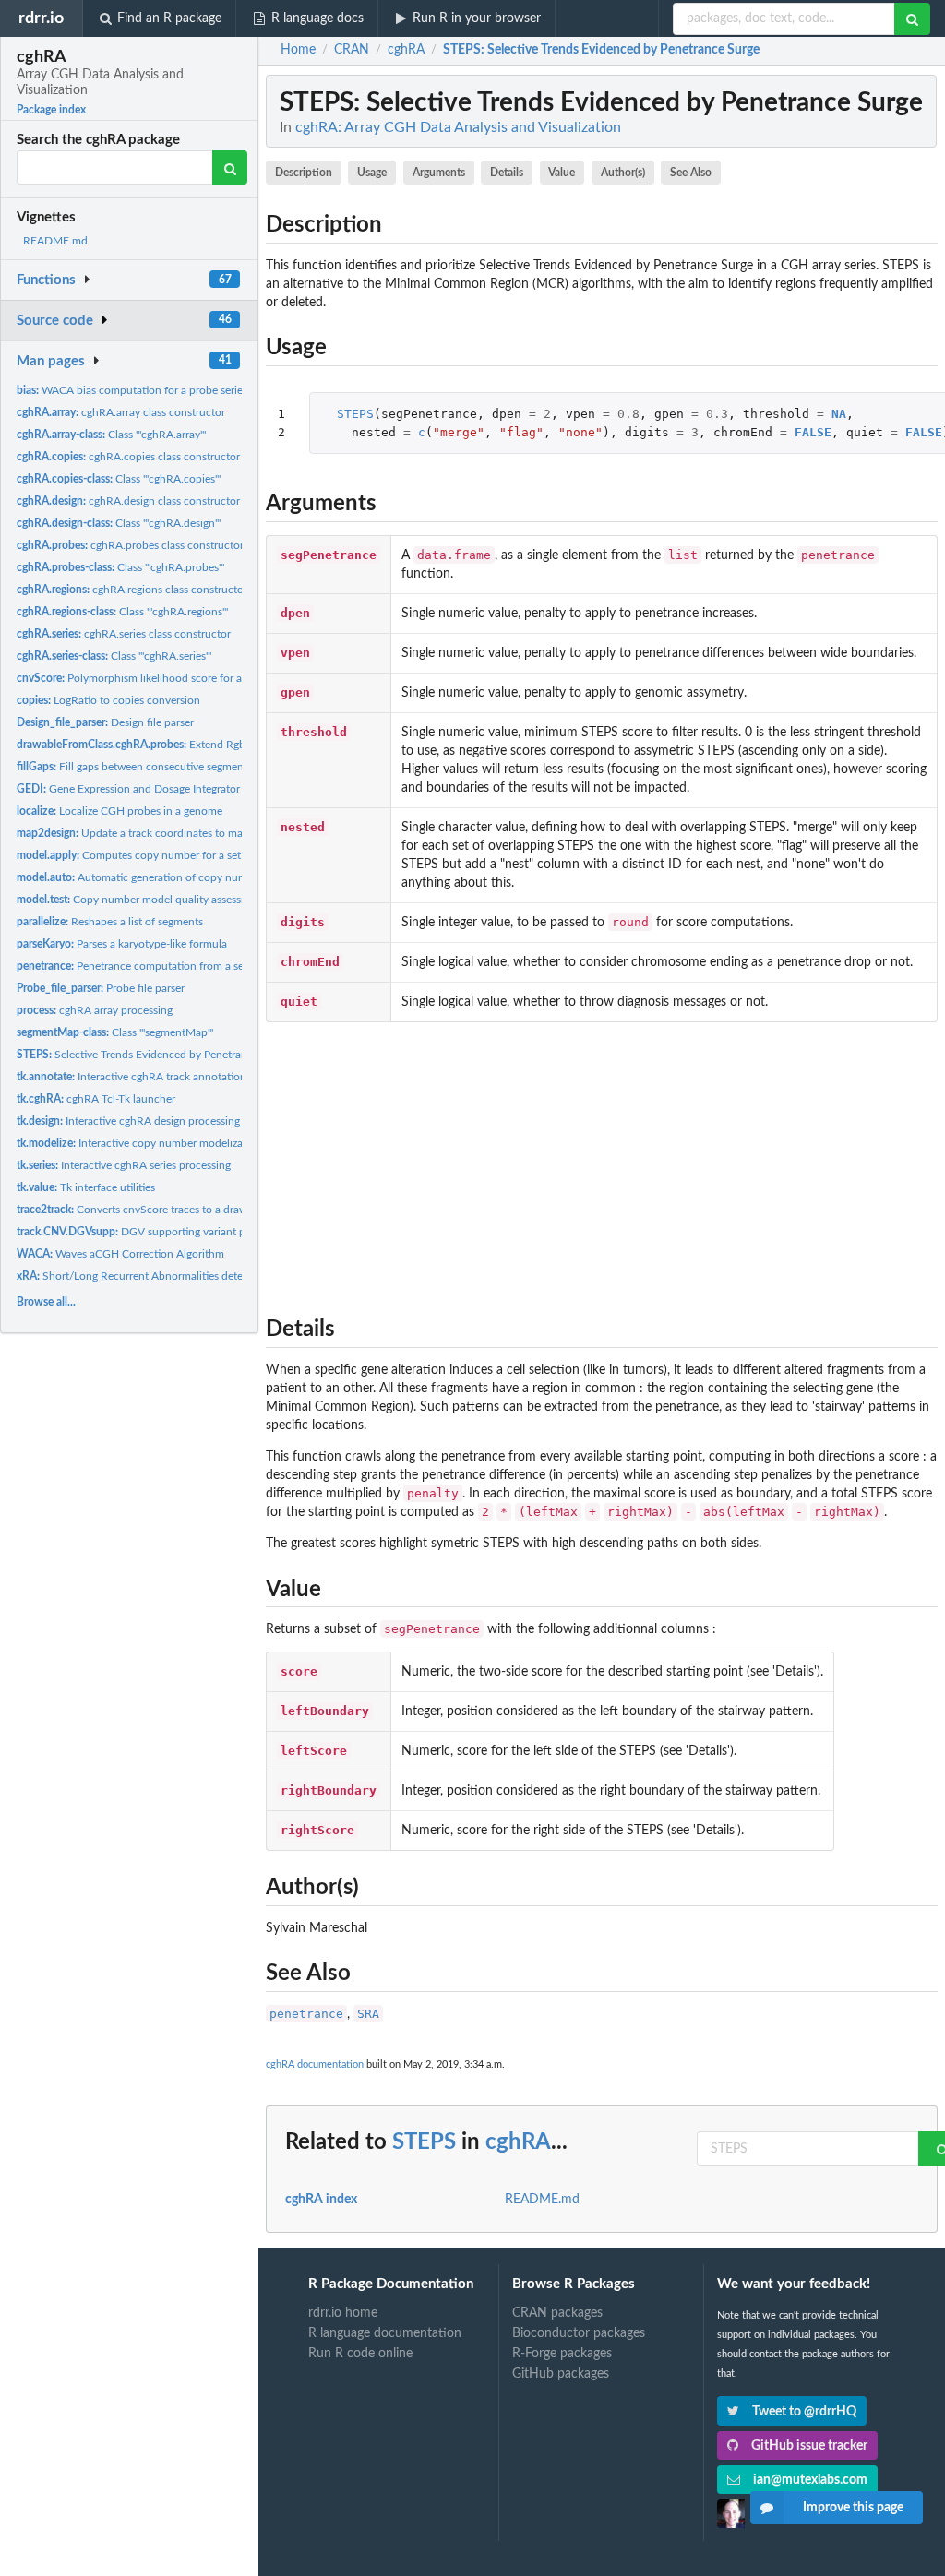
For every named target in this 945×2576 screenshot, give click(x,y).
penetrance (306, 2014)
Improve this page (853, 2508)
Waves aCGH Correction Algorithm (120, 1254)
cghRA (518, 2142)
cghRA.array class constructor (121, 412)
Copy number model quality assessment (141, 900)
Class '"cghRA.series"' (114, 656)
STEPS (355, 414)
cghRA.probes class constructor (130, 545)
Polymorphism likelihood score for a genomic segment (173, 678)
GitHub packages (561, 2374)
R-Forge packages (562, 2354)
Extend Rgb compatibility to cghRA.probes (206, 745)
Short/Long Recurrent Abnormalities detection (142, 1276)
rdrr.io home (343, 2313)
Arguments (439, 173)
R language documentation (385, 2333)
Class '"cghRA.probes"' (120, 567)
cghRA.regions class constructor (132, 590)
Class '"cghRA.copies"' (119, 479)
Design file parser (105, 722)
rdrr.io (41, 18)
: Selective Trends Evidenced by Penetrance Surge (601, 50)
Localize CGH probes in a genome (120, 811)
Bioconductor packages (579, 2333)
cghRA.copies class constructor (128, 457)
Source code (55, 321)
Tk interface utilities (86, 1187)
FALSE (813, 432)
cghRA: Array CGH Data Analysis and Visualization (458, 127)
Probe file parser (101, 988)
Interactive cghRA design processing (128, 1121)
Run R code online (360, 2354)
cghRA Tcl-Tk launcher (96, 1099)
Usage (372, 173)
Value (562, 173)
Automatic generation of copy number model (156, 877)
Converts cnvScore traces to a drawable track (156, 1210)
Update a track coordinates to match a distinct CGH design (191, 833)
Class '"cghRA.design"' (119, 523)
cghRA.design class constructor (128, 501)
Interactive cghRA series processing (124, 1165)
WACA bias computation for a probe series (132, 390)
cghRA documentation (315, 2064)
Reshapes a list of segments (110, 922)
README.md (55, 241)
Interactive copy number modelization (139, 1143)
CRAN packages (557, 2313)
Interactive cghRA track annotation (132, 1077)
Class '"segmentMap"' (115, 1032)
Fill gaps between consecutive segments (134, 767)
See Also (691, 173)
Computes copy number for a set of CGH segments (173, 855)
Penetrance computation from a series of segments (169, 966)
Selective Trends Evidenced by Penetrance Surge (153, 1055)
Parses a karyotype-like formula (122, 944)
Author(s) (623, 173)
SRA (368, 2014)
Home (298, 50)
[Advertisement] (602, 1164)
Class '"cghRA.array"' (111, 435)
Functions (46, 280)
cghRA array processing (95, 1010)
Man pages (51, 361)
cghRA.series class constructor (124, 634)
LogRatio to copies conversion (108, 700)
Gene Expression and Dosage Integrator (128, 789)
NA (839, 414)
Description (304, 173)
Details (507, 173)
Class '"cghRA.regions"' (122, 612)
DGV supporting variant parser (143, 1232)
